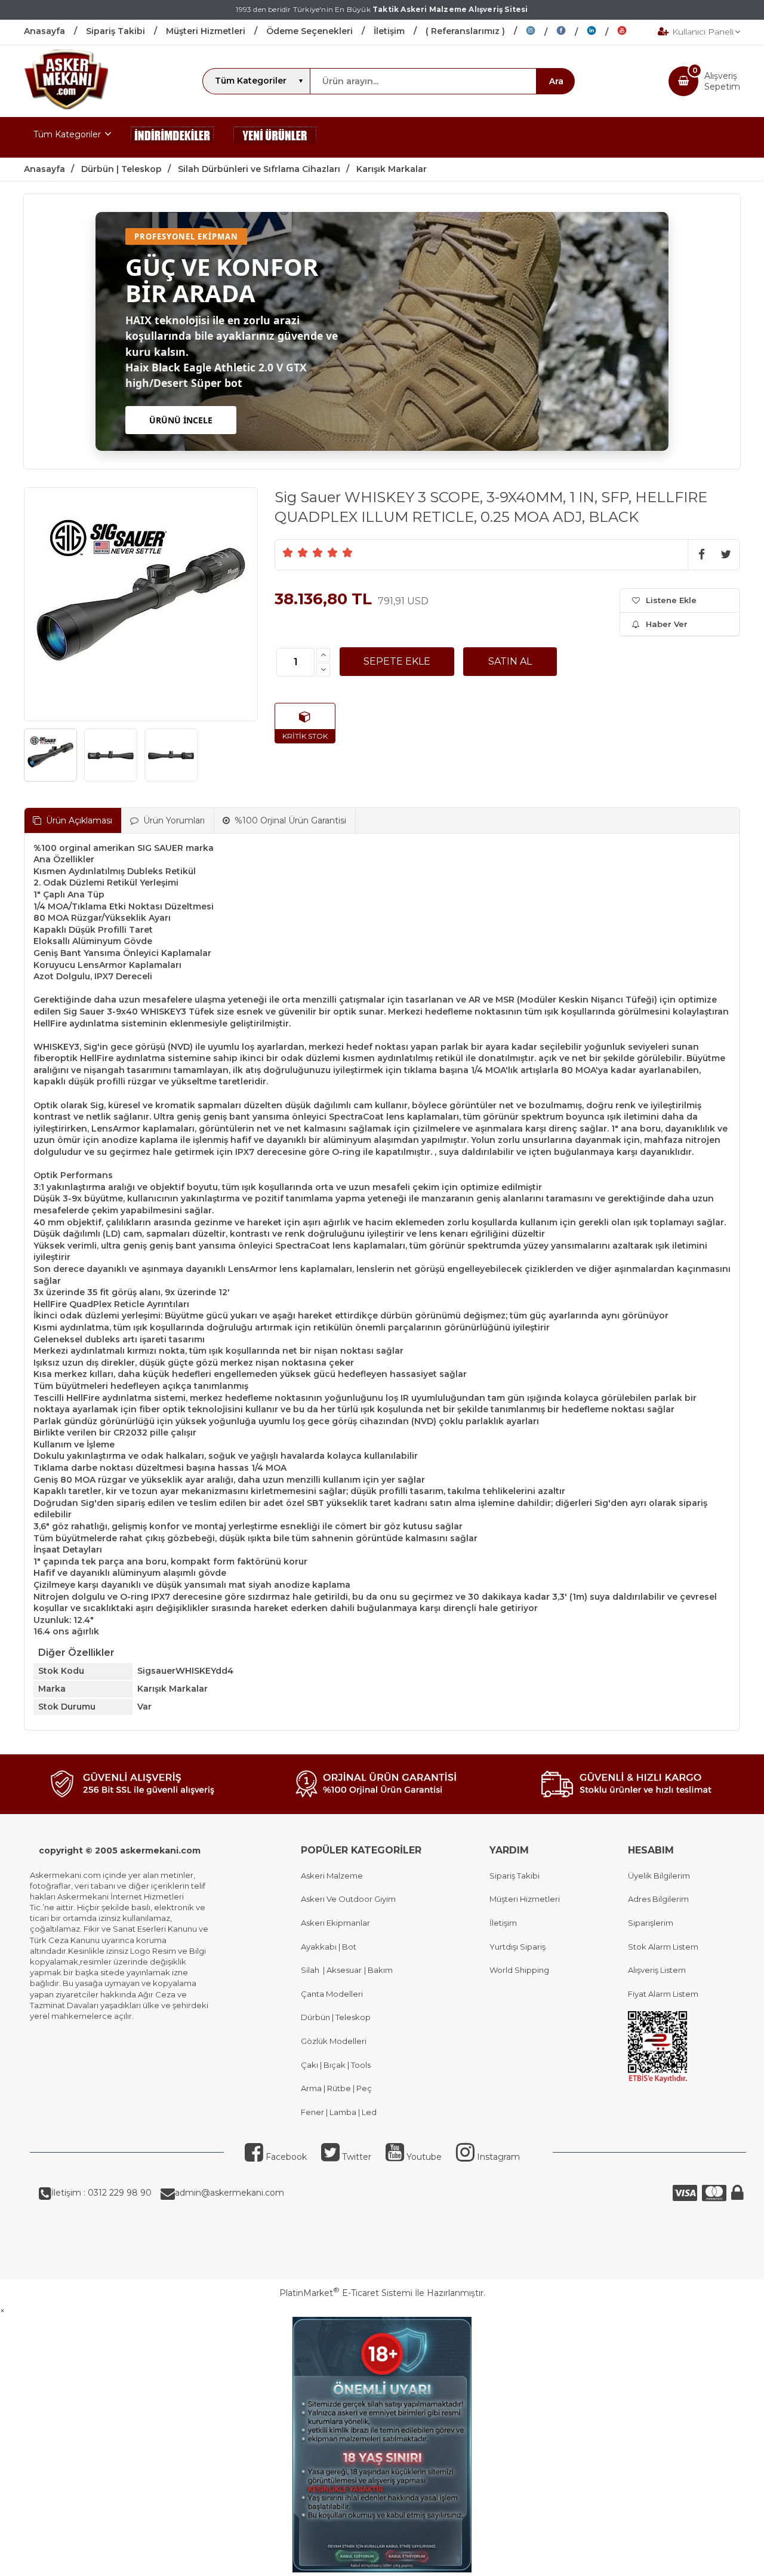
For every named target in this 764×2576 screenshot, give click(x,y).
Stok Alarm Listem (663, 1947)
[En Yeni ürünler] (275, 137)
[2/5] (295, 552)
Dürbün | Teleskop (336, 2017)
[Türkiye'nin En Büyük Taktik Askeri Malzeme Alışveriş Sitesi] (66, 106)
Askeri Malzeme (332, 1876)
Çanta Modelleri (332, 1994)
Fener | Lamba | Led (339, 2112)
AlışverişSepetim (722, 81)
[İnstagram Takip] (541, 32)
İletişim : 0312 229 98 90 (101, 2193)
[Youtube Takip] (631, 32)
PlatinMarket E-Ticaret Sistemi (346, 2293)
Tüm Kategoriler (67, 134)
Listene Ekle (671, 600)
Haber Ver (667, 624)
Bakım (379, 1970)
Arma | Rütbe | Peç (336, 2088)
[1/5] (288, 552)
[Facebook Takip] (572, 32)
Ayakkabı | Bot (329, 1947)
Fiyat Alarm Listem (663, 1994)
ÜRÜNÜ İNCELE (181, 420)
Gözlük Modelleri (334, 2041)
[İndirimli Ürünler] (172, 137)
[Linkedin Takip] (602, 32)
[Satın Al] (510, 662)
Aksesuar (343, 1970)
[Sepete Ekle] (397, 662)
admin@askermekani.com (229, 2193)
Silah (312, 1970)
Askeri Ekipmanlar (335, 1923)
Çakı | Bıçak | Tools (336, 2065)
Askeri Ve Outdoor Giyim (348, 1899)
